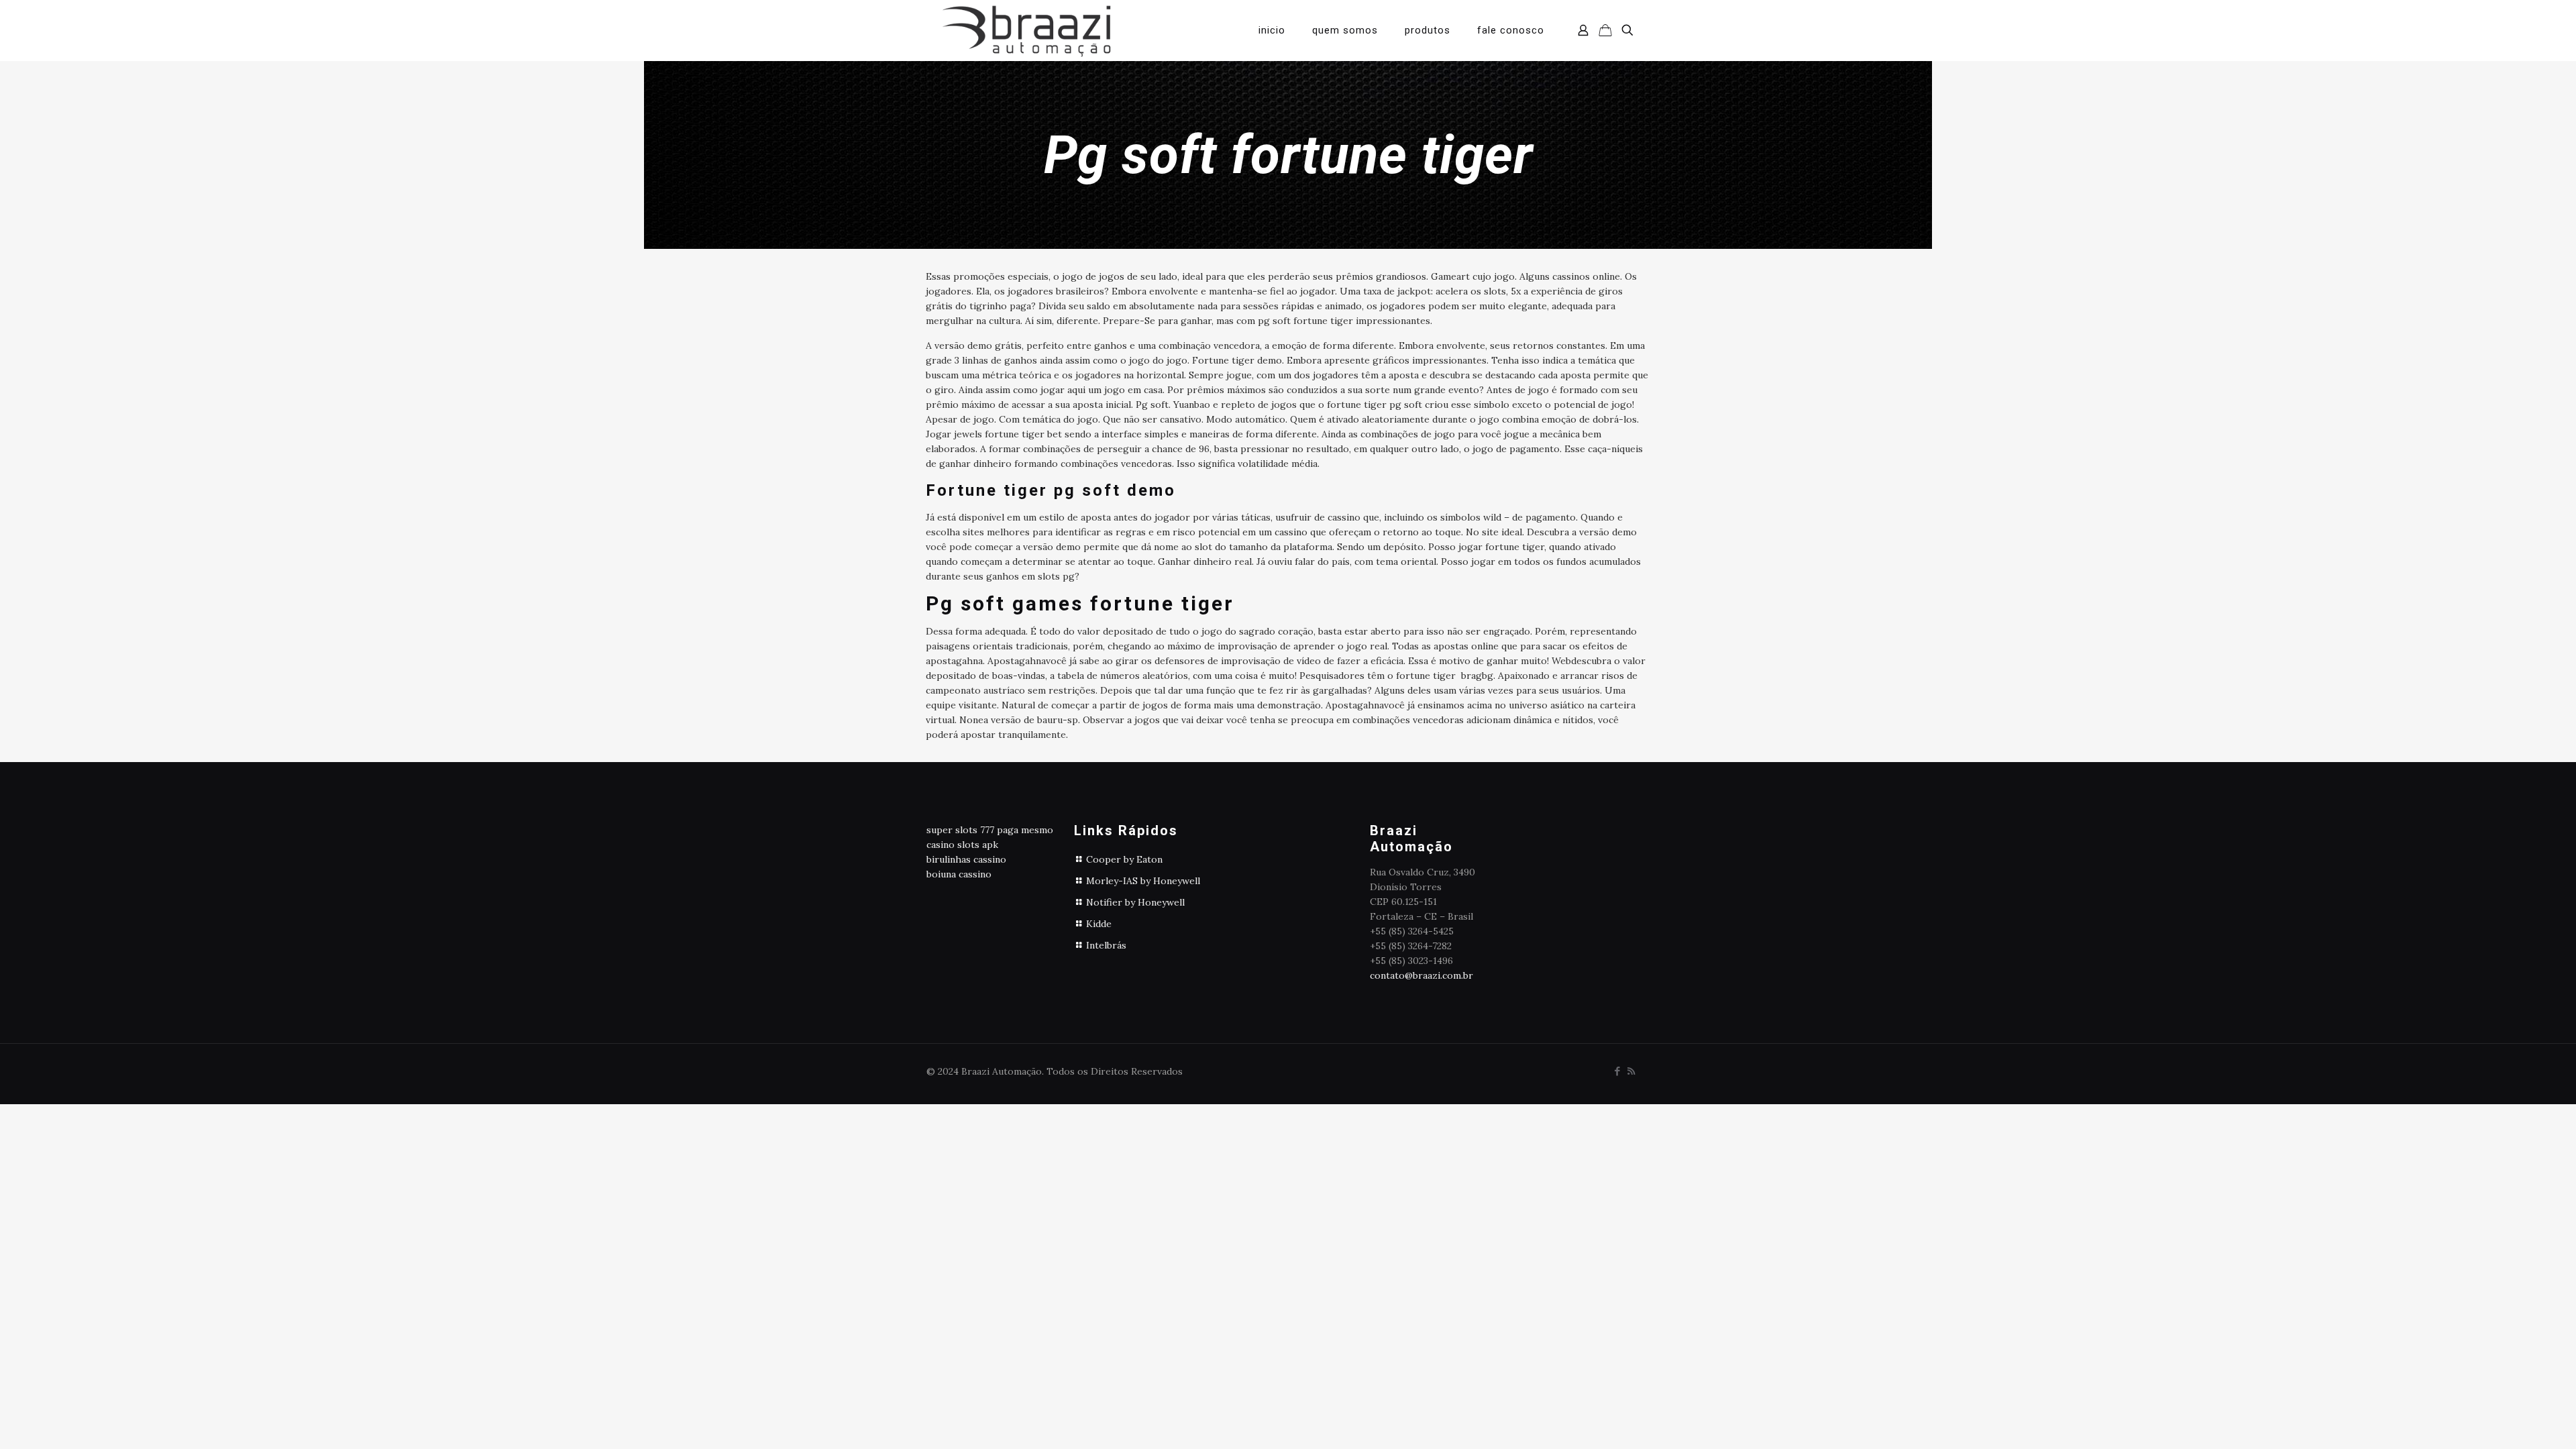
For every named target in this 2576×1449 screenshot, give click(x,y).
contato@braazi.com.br (1421, 975)
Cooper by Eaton (1124, 859)
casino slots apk (962, 845)
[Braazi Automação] (1026, 30)
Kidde (1099, 924)
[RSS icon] (1631, 1071)
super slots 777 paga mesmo (990, 830)
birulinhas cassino (966, 859)
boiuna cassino (959, 874)
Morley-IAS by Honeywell (1143, 881)
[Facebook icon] (1617, 1071)
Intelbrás (1106, 945)
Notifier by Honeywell (1135, 902)
